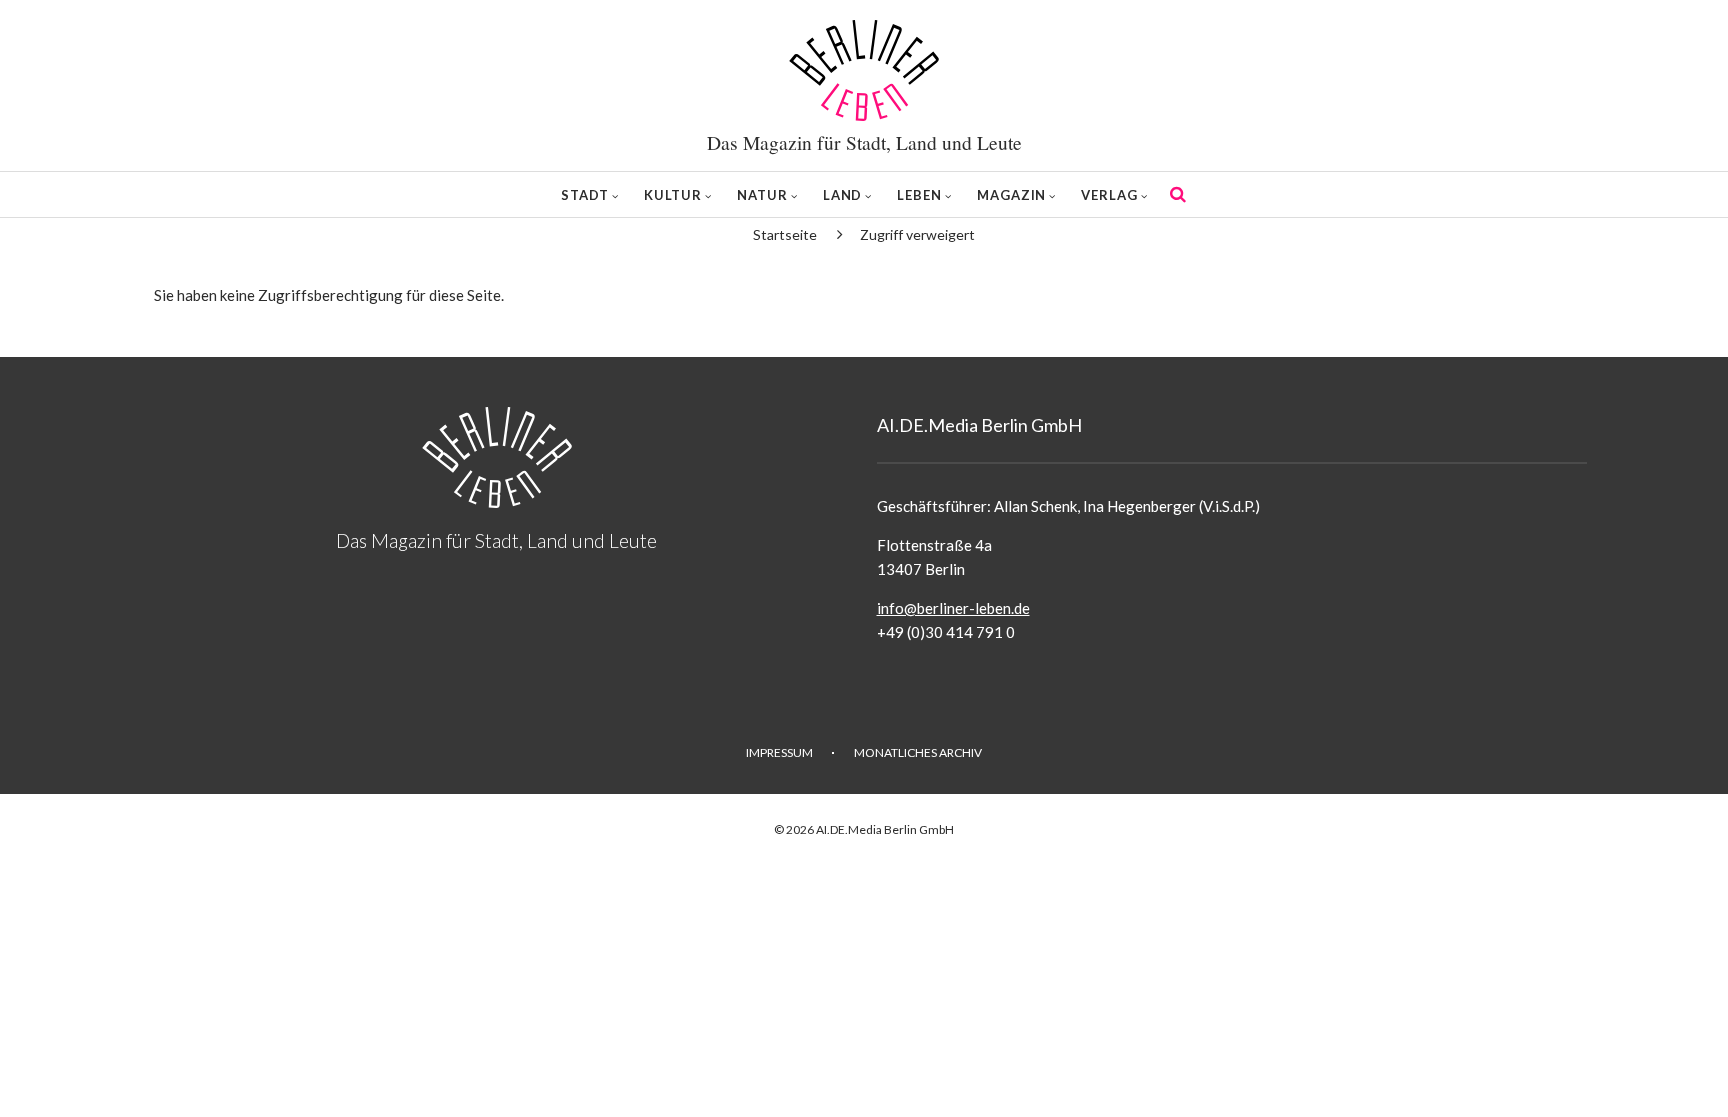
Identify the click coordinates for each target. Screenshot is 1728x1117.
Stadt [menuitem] (585, 195)
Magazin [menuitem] (1011, 195)
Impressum (779, 752)
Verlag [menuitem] (1109, 195)
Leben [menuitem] (919, 195)
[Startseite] (864, 70)
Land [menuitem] (843, 195)
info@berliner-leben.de (953, 608)
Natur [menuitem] (762, 195)
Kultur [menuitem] (673, 195)
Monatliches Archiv (918, 752)
